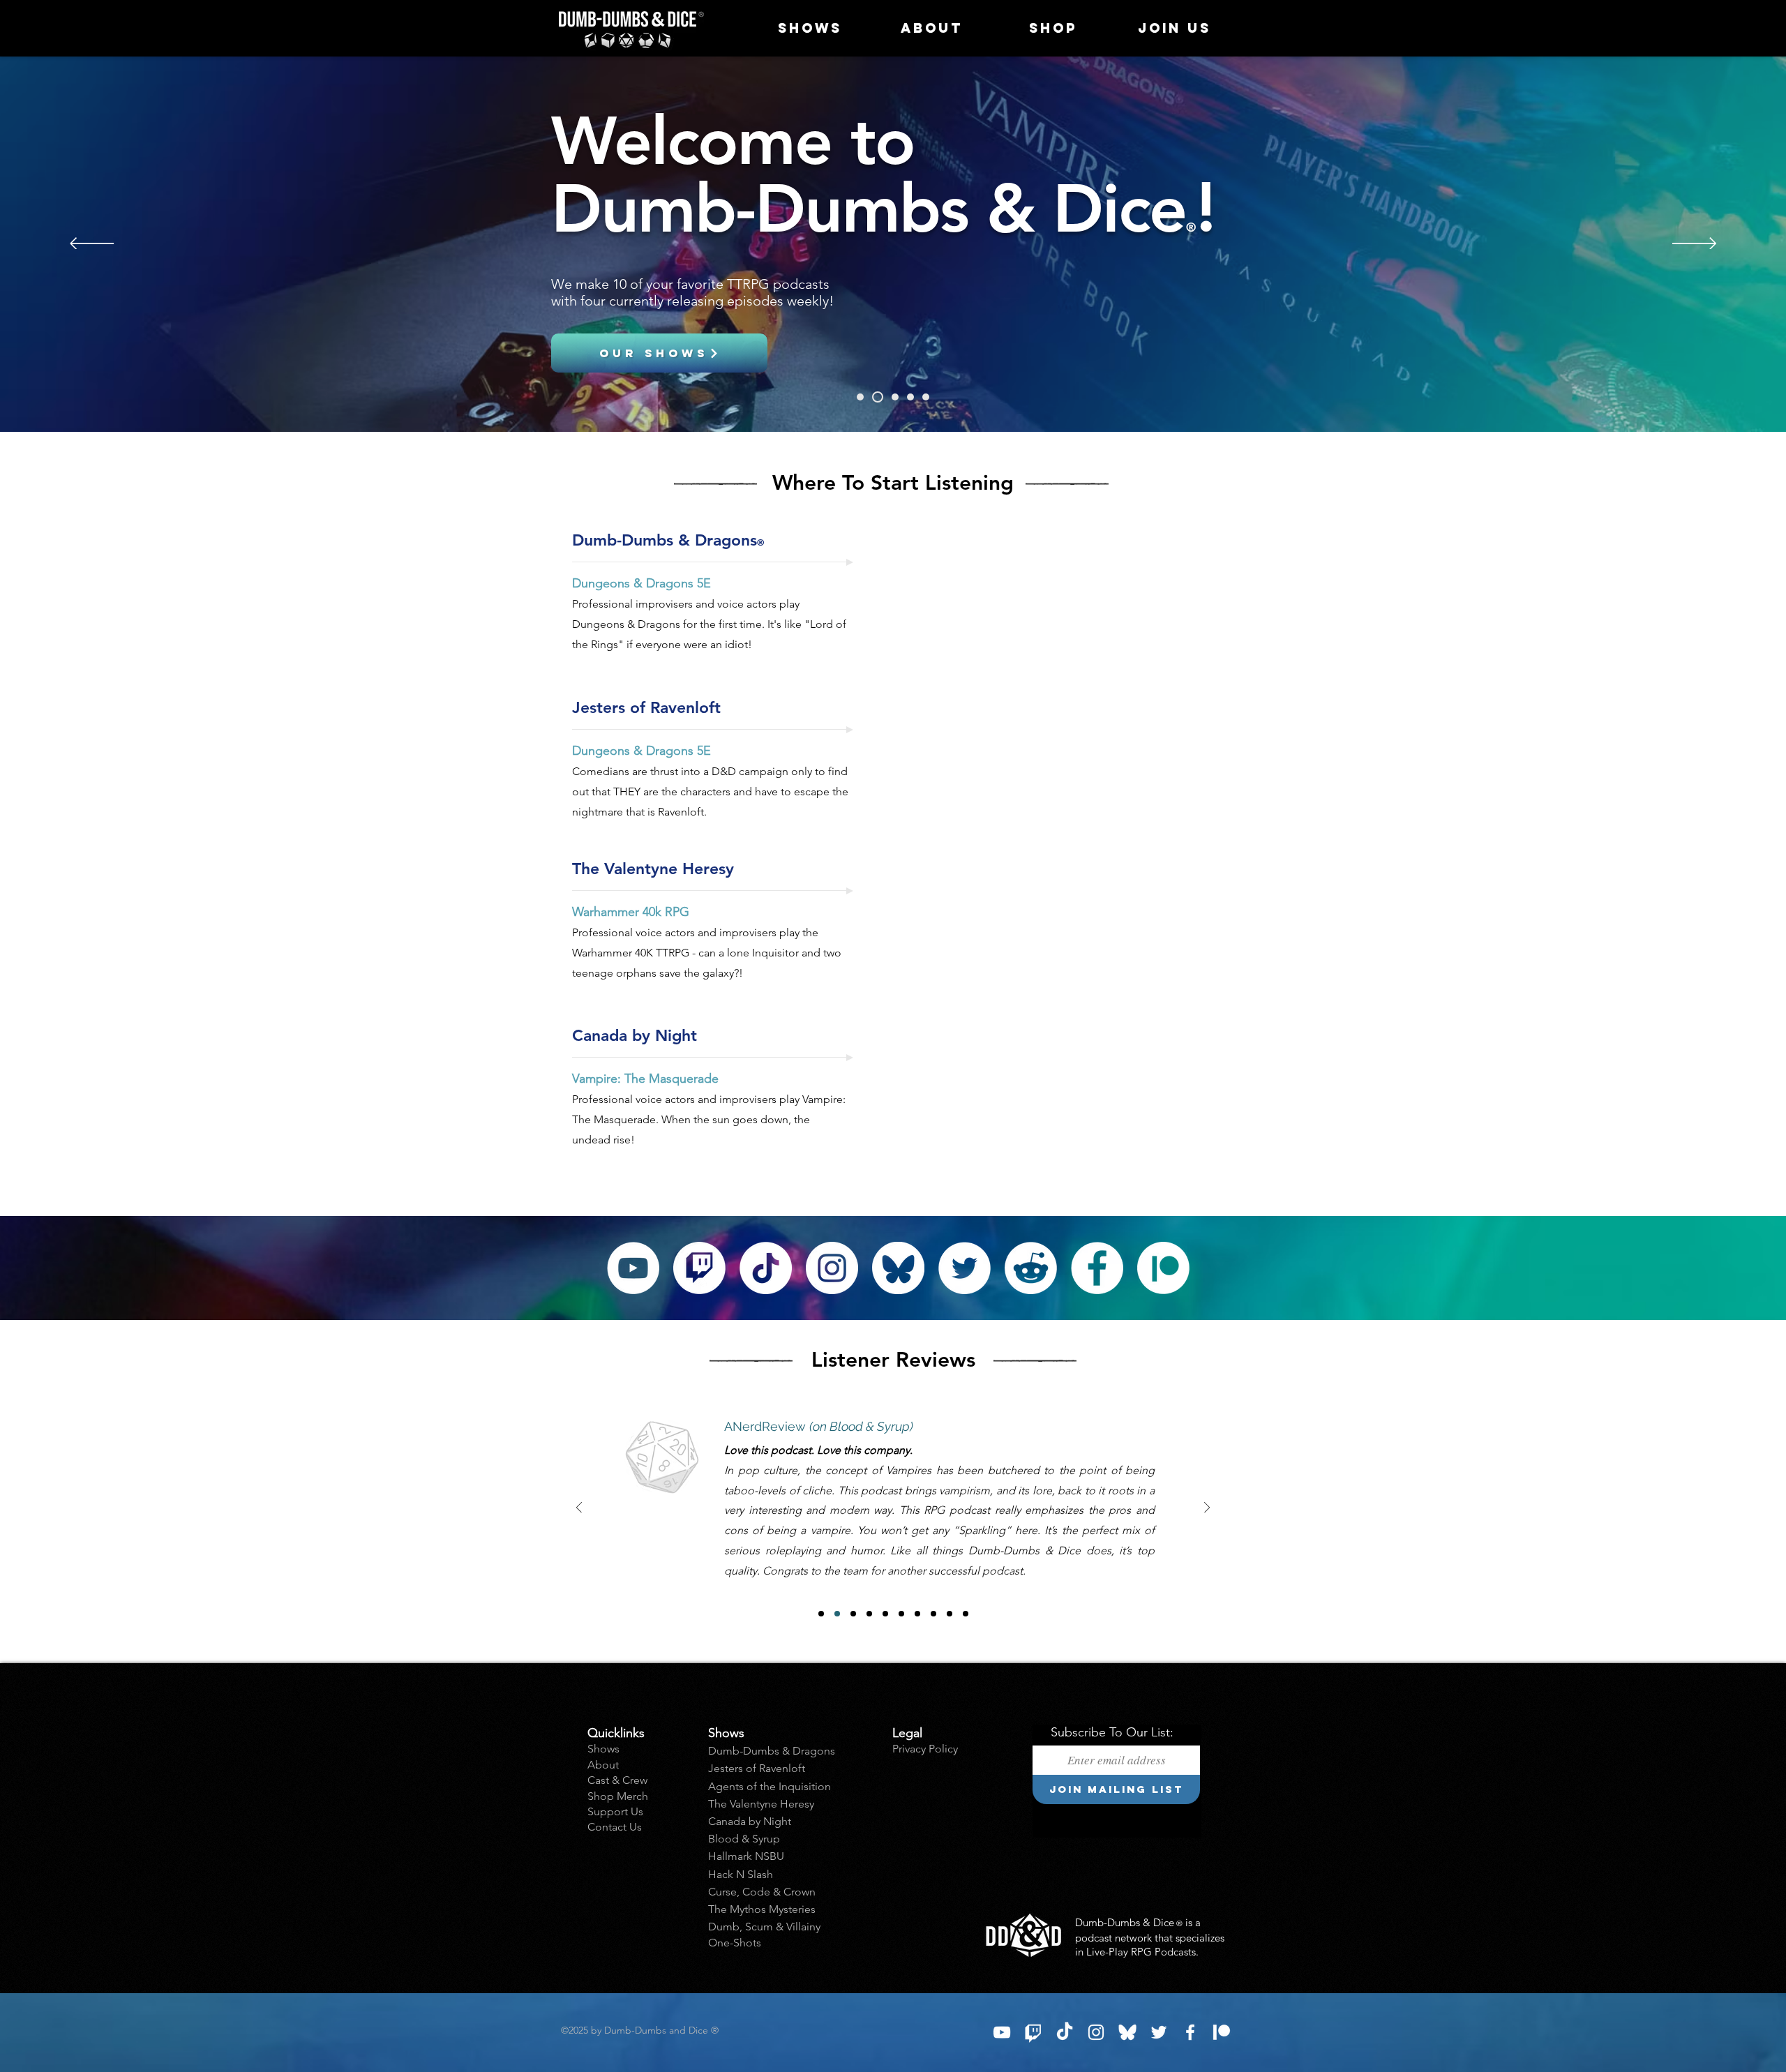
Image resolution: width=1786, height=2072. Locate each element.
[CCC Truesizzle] (950, 1614)
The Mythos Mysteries (762, 1909)
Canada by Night (750, 1821)
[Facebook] (1097, 1268)
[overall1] (917, 1614)
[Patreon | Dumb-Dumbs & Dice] (1222, 2032)
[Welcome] (878, 397)
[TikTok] (766, 1268)
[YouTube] (633, 1268)
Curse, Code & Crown (762, 1892)
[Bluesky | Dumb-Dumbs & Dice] (1127, 2032)
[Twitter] (965, 1268)
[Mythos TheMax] (869, 1614)
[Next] (1694, 245)
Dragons (814, 1751)
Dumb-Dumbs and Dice (661, 2030)
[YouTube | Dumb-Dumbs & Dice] (1002, 2032)
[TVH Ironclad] (853, 1614)
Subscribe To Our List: (1112, 1732)
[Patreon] (910, 397)
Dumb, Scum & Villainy (764, 1927)
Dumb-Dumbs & (750, 1751)
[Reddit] (1031, 1268)
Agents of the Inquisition (770, 1786)
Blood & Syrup (744, 1839)
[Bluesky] (898, 1268)
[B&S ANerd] (837, 1614)
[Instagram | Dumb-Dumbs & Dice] (1096, 2032)
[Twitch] (895, 397)
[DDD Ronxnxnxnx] (933, 1614)
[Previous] (92, 245)
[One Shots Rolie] (966, 1614)
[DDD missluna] (821, 1614)
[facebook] (1190, 2032)
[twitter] (1159, 2032)
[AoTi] (860, 397)
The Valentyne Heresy (761, 1804)
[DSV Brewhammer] (885, 1614)
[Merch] (926, 397)
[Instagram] (832, 1268)
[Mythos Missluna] (901, 1614)
